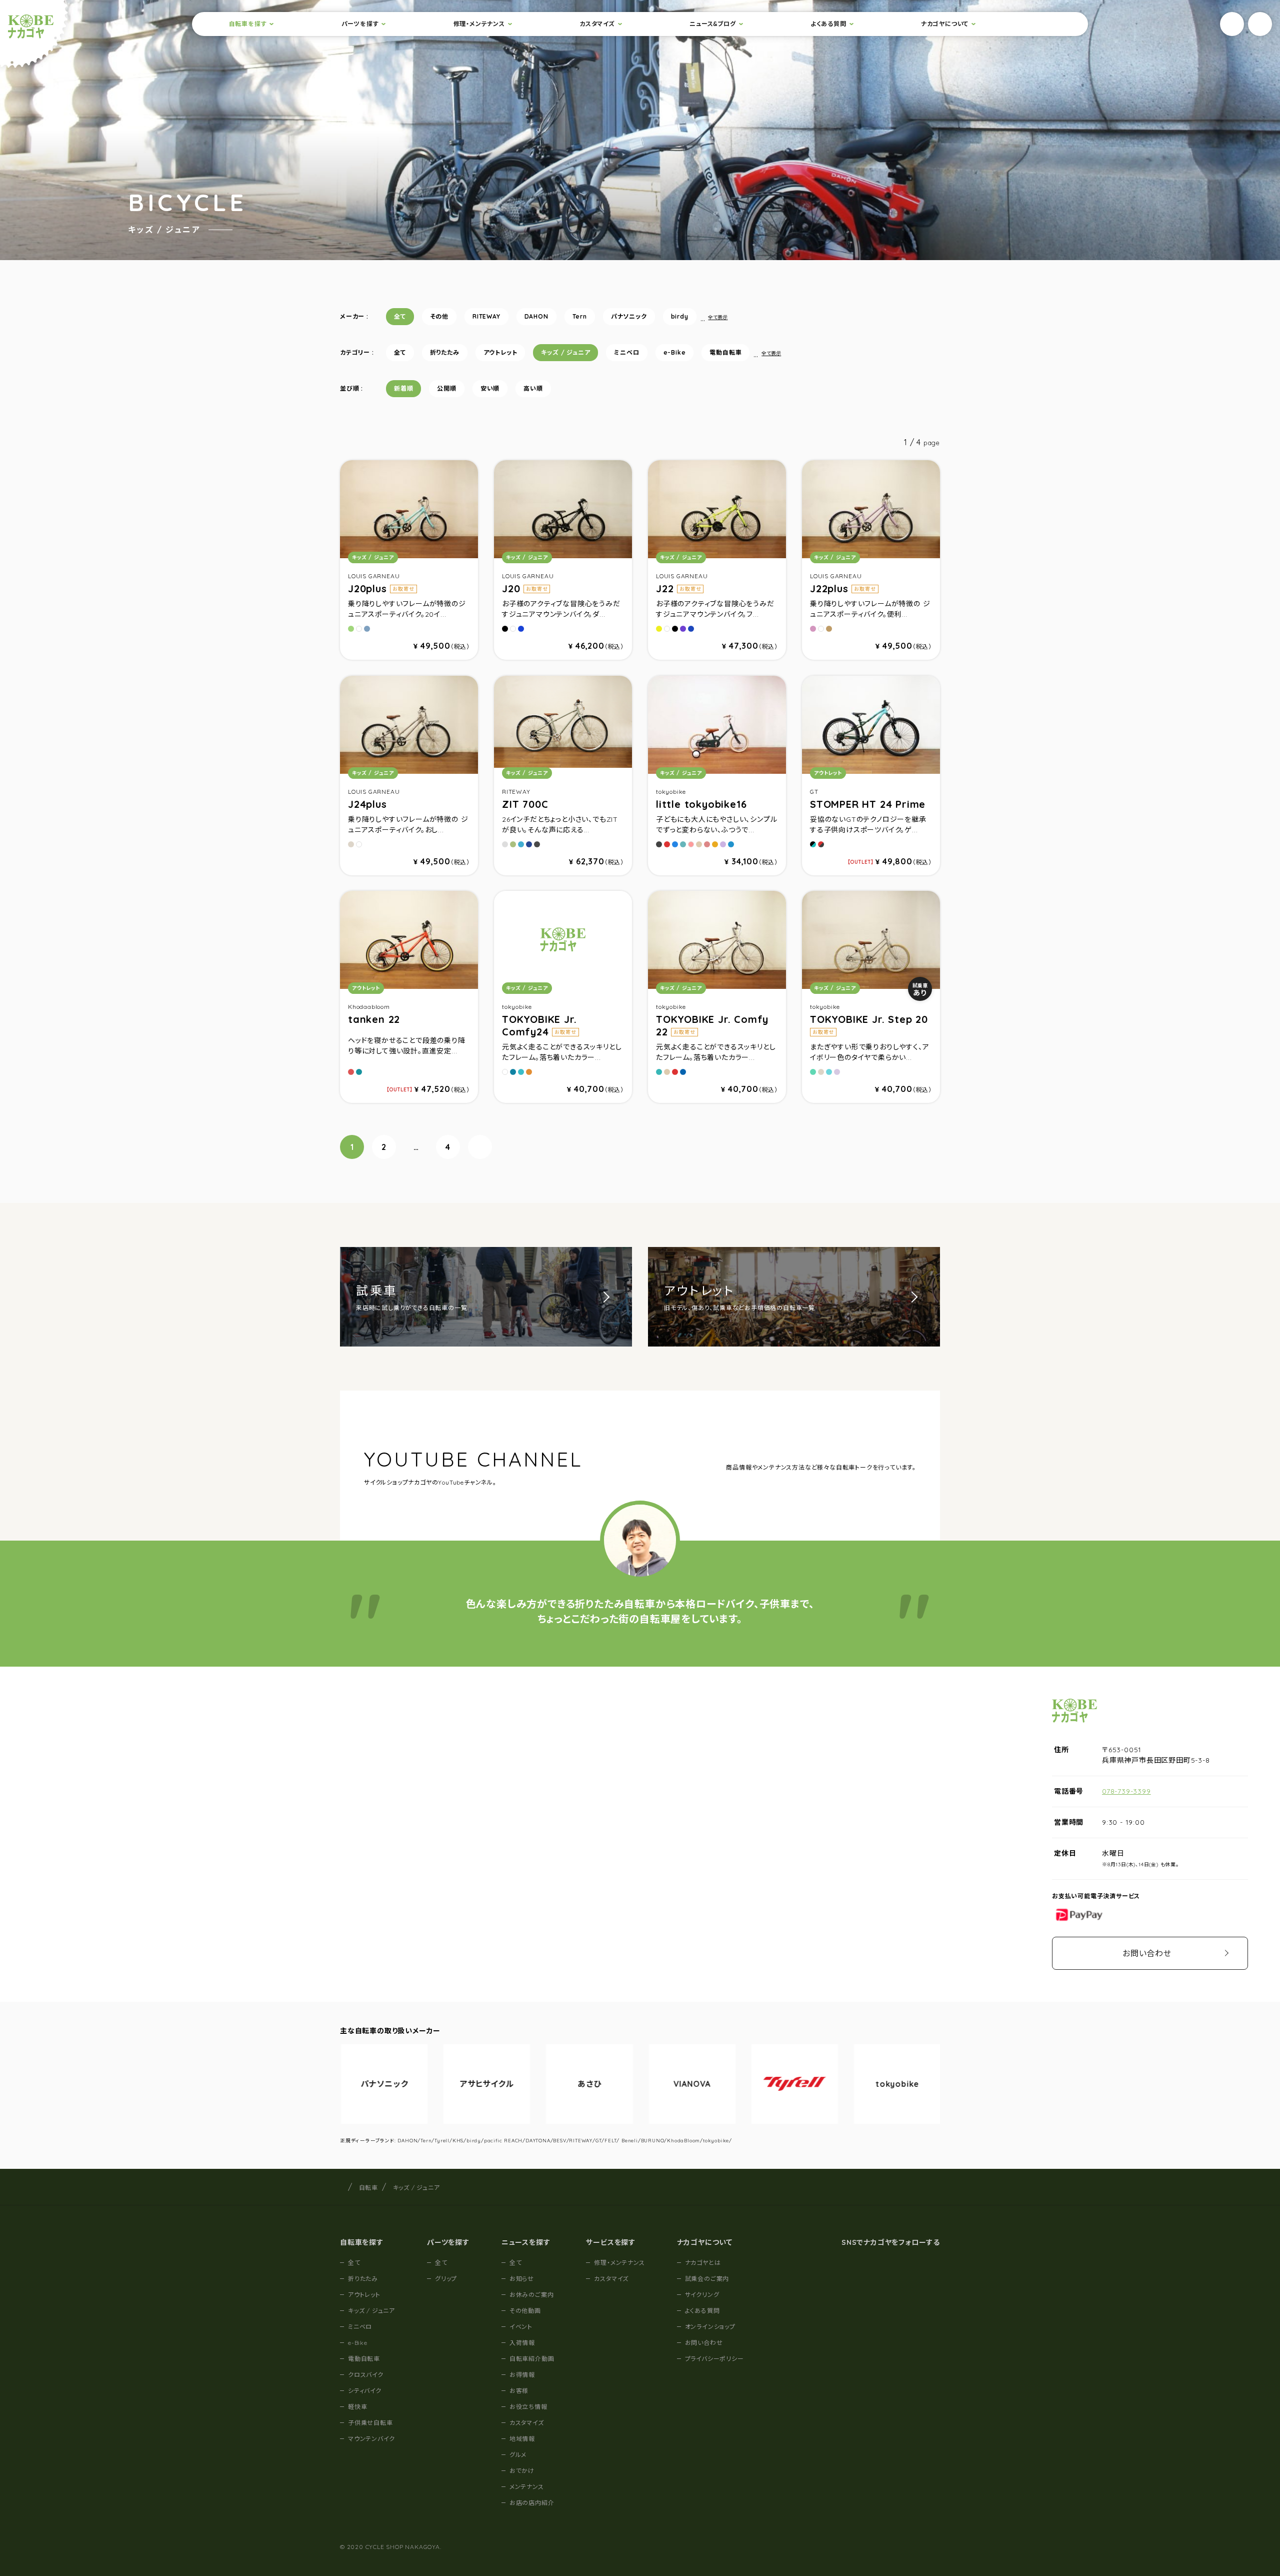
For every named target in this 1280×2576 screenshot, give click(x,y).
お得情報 (522, 2375)
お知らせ (522, 2279)
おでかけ (522, 2471)
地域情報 (522, 2439)
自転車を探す (248, 24)
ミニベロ (626, 352)
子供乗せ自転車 (370, 2423)
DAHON (536, 316)
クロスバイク (366, 2375)
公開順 (446, 388)
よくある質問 (828, 24)
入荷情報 (522, 2343)
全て (400, 316)
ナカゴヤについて (945, 24)
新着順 (403, 388)
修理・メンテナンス (479, 24)
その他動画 (525, 2311)
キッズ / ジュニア (565, 352)
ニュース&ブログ (712, 24)
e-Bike (675, 352)
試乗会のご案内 (707, 2279)
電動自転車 (725, 352)
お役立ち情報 (528, 2407)
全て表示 (718, 317)
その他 (439, 316)
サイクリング (702, 2295)
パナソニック (629, 316)
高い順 (533, 388)
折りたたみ (445, 352)
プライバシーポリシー (714, 2359)
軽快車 (357, 2407)
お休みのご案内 (532, 2295)
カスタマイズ (597, 24)
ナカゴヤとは (703, 2263)
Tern (580, 316)
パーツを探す (360, 24)
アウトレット (500, 352)
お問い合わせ (1147, 1953)
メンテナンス (527, 2487)
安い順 (490, 388)
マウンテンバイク (371, 2439)
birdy (680, 316)
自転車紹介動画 (532, 2359)
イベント (521, 2327)
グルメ (518, 2455)
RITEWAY (486, 316)
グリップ (446, 2279)
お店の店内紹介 (532, 2503)
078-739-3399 (1126, 1791)
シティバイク (365, 2391)
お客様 (519, 2391)
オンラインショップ (710, 2327)
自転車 (368, 2188)
